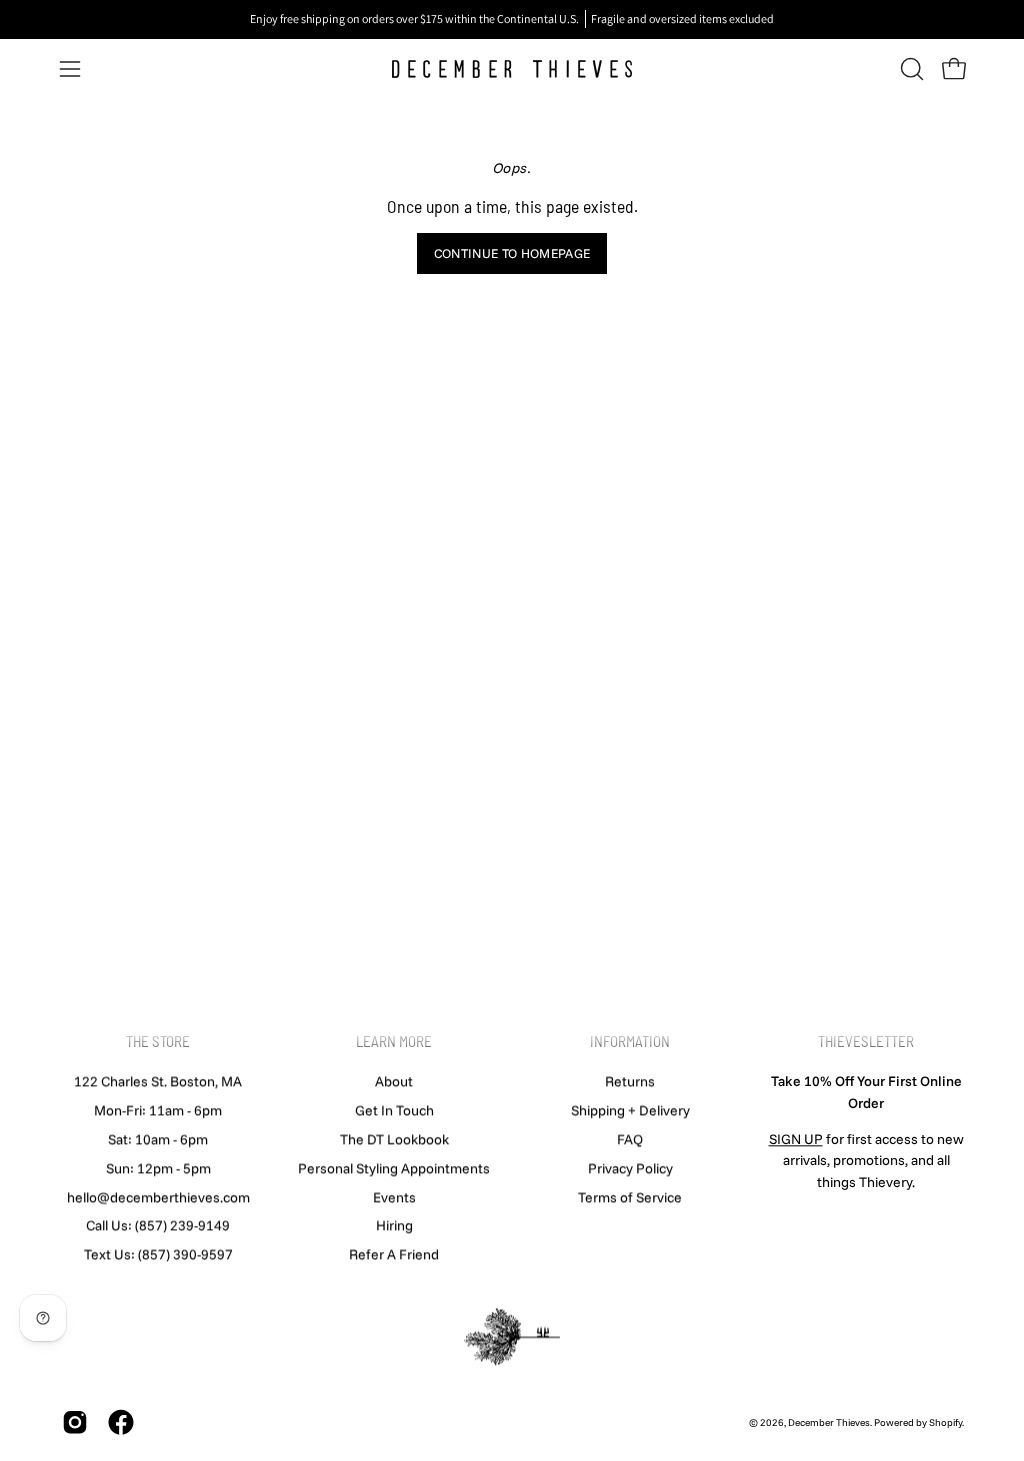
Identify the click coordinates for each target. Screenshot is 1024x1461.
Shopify (945, 1422)
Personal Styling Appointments (394, 1168)
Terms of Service (630, 1197)
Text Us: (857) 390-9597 (158, 1254)
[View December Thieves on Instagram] (75, 1423)
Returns (630, 1081)
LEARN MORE (394, 1041)
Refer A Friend (394, 1254)
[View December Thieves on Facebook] (121, 1423)
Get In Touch (394, 1110)
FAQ (630, 1139)
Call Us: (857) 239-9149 (158, 1225)
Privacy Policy (630, 1168)
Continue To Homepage (512, 253)
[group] (512, 19)
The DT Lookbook (394, 1139)
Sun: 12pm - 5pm (158, 1168)
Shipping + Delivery (630, 1110)
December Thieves (829, 1422)
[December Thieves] (512, 69)
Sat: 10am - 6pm (158, 1139)
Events (394, 1197)
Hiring (394, 1225)
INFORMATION (630, 1041)
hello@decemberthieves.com (158, 1197)
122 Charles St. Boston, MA (158, 1081)
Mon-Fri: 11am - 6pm (158, 1110)
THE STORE (158, 1041)
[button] (910, 69)
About (394, 1081)
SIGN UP (796, 1139)
